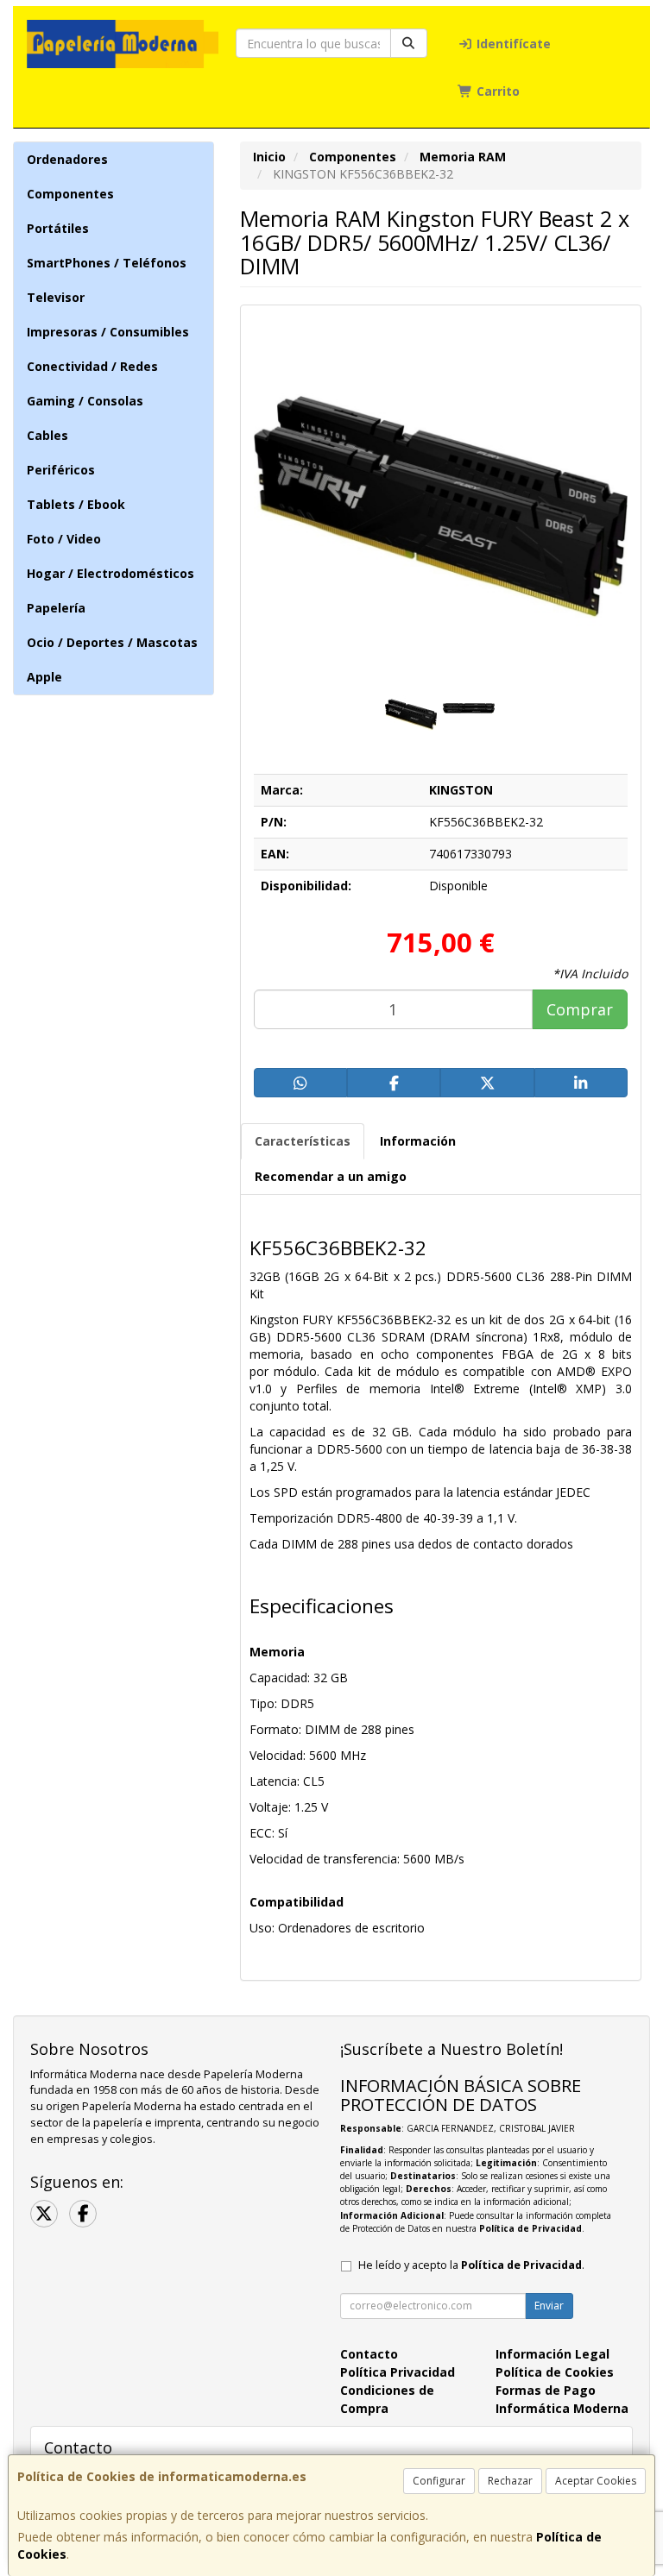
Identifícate (512, 44)
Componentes (70, 194)
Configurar (439, 2481)
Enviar (549, 2306)
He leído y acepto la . (471, 2265)
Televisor (56, 297)
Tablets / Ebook (76, 504)
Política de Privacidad (530, 2228)
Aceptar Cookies (596, 2481)
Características (303, 1141)
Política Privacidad (398, 2372)
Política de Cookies (555, 2372)
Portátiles (58, 228)
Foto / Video (64, 539)
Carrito (496, 91)
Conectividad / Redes (92, 366)
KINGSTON (461, 790)
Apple (44, 677)
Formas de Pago (546, 2390)
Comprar (580, 1009)
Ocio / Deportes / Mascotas (112, 642)
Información (418, 1141)
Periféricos (61, 470)
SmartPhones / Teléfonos (107, 263)
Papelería (56, 608)
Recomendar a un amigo (331, 1176)
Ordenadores (67, 159)
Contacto (369, 2354)
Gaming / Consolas (85, 401)
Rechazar (510, 2481)
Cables (47, 435)
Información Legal (552, 2354)
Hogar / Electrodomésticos (110, 573)
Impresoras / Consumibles (108, 332)
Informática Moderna (562, 2408)
